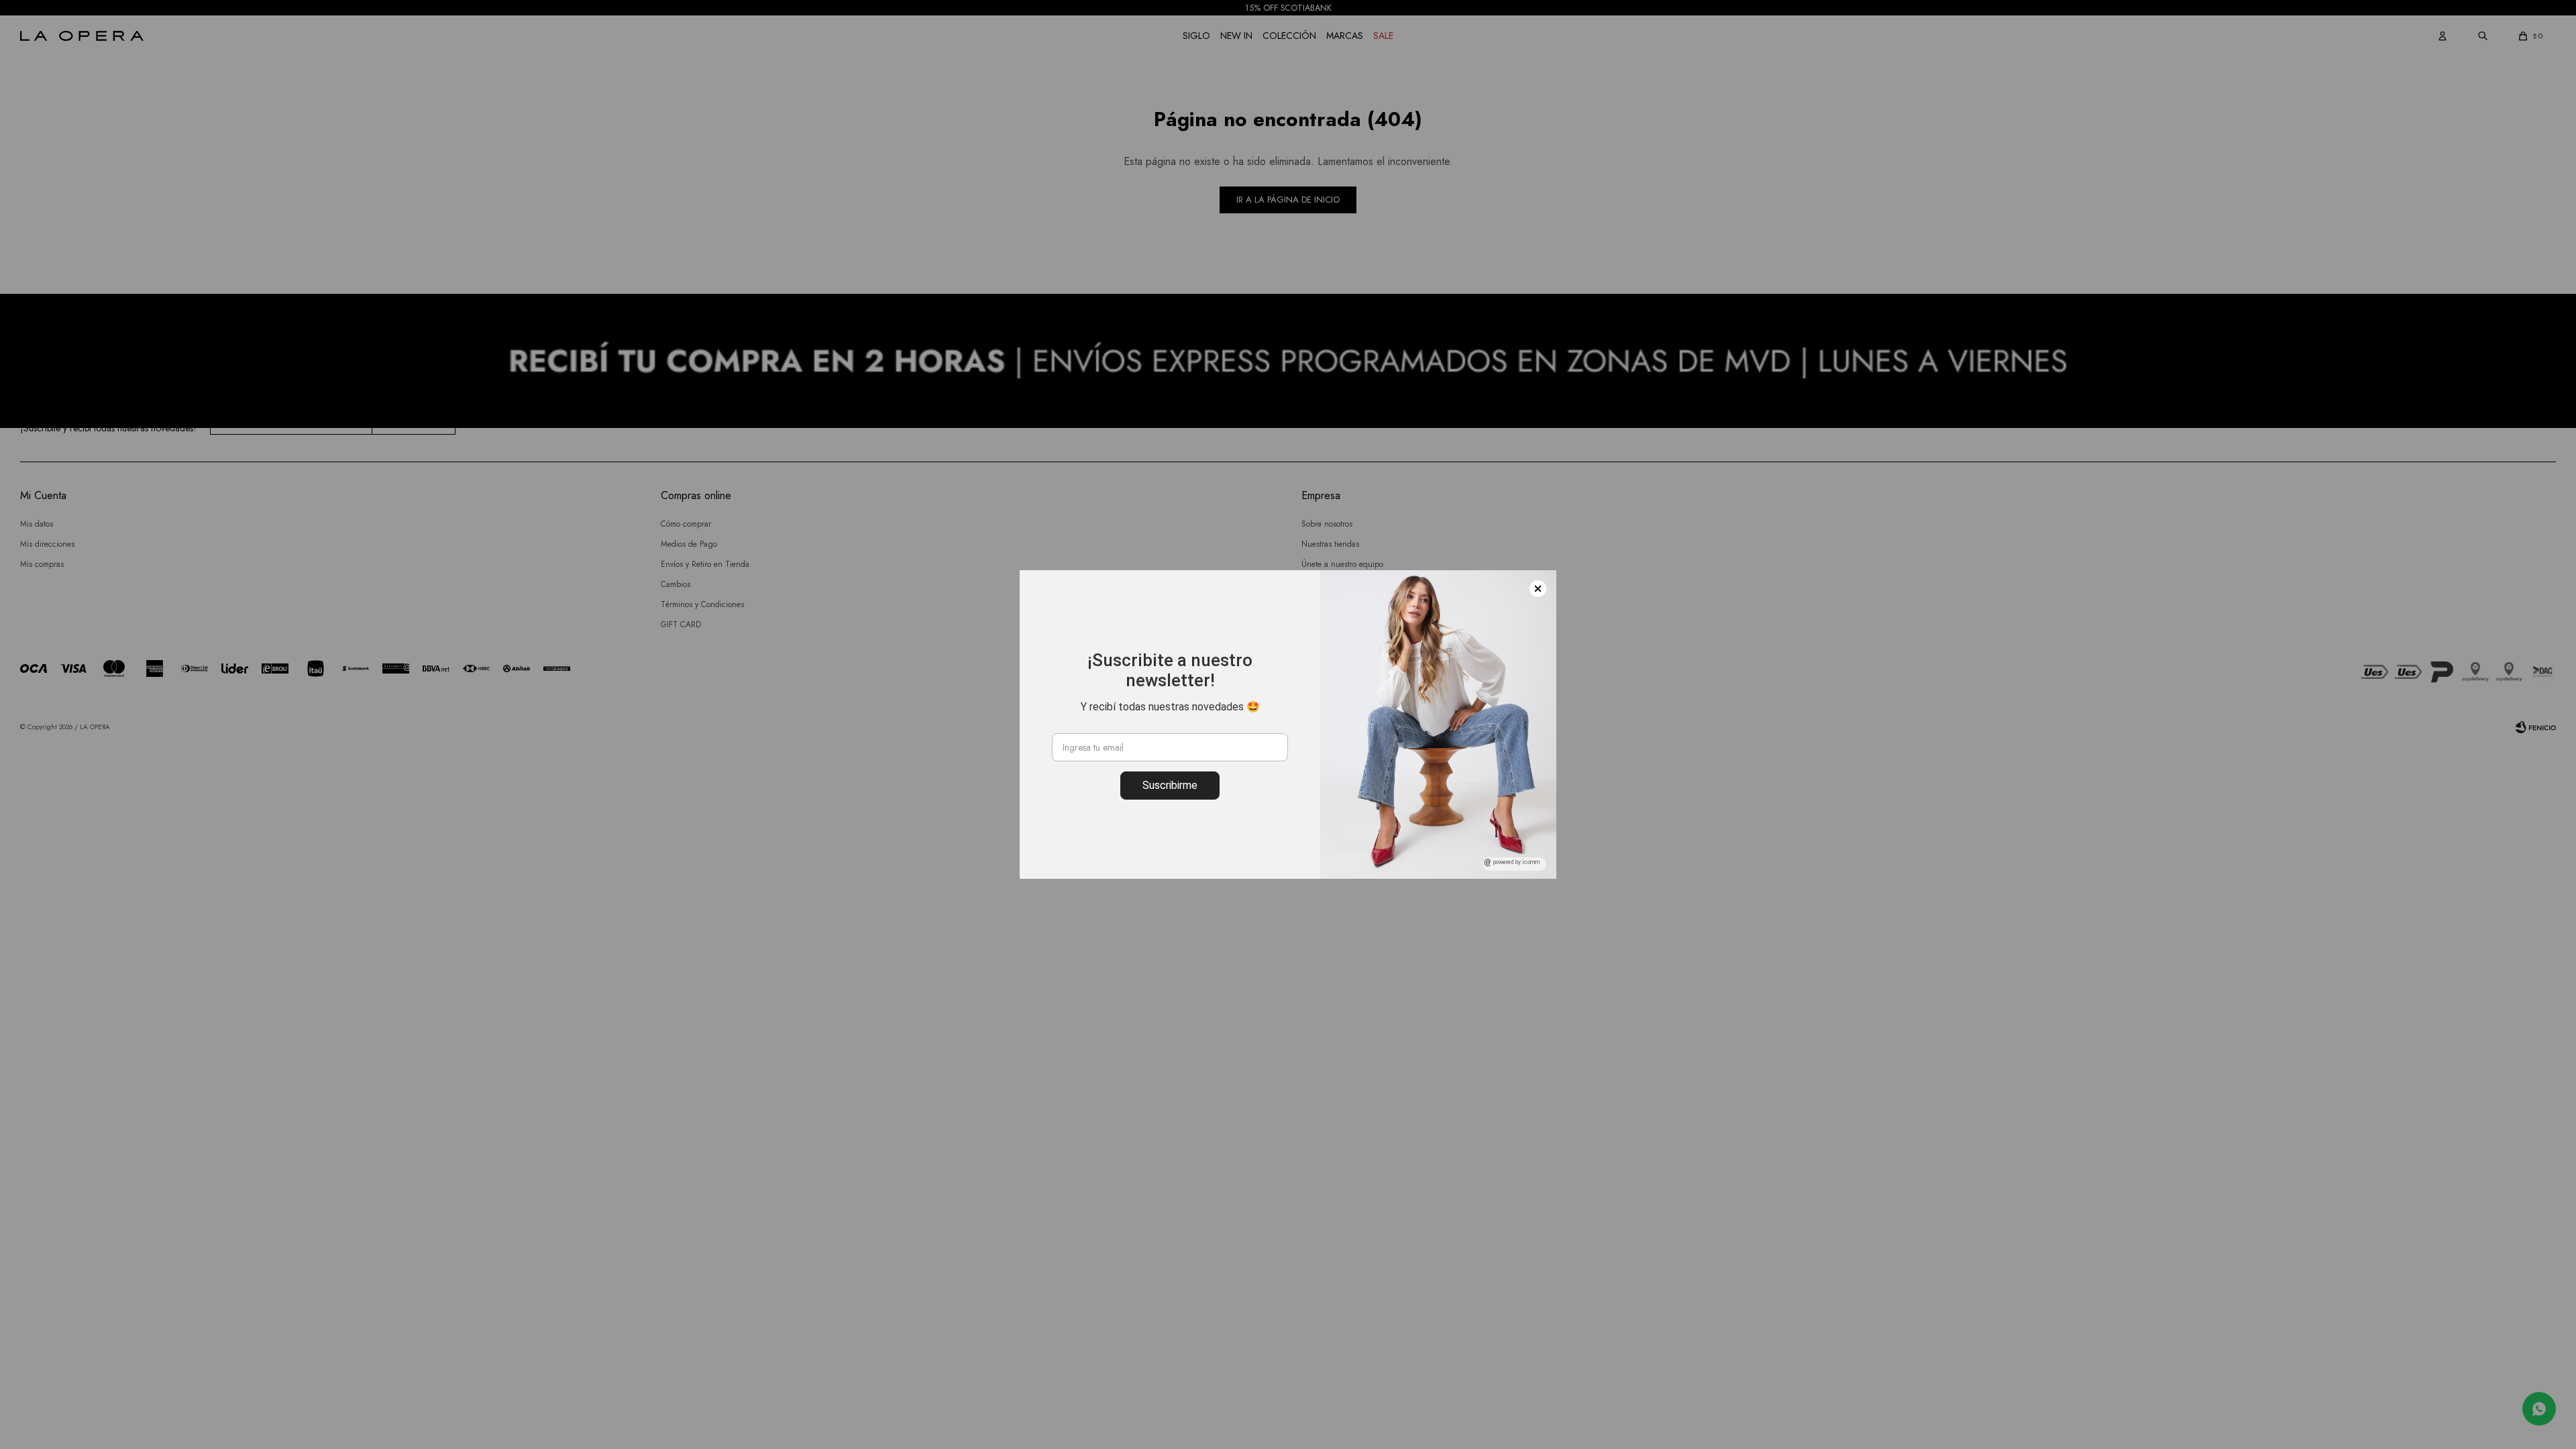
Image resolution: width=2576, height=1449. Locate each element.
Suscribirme (1170, 785)
